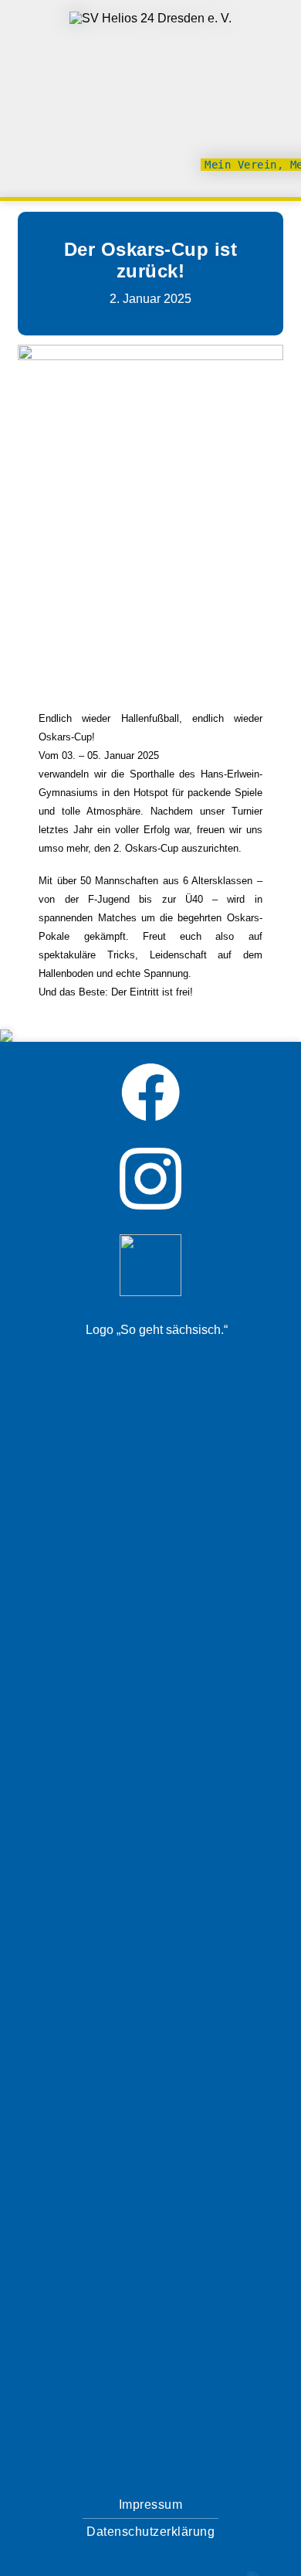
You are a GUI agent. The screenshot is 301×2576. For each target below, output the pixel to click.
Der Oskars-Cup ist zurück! (151, 260)
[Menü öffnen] (276, 100)
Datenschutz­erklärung (150, 2532)
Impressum (151, 2505)
